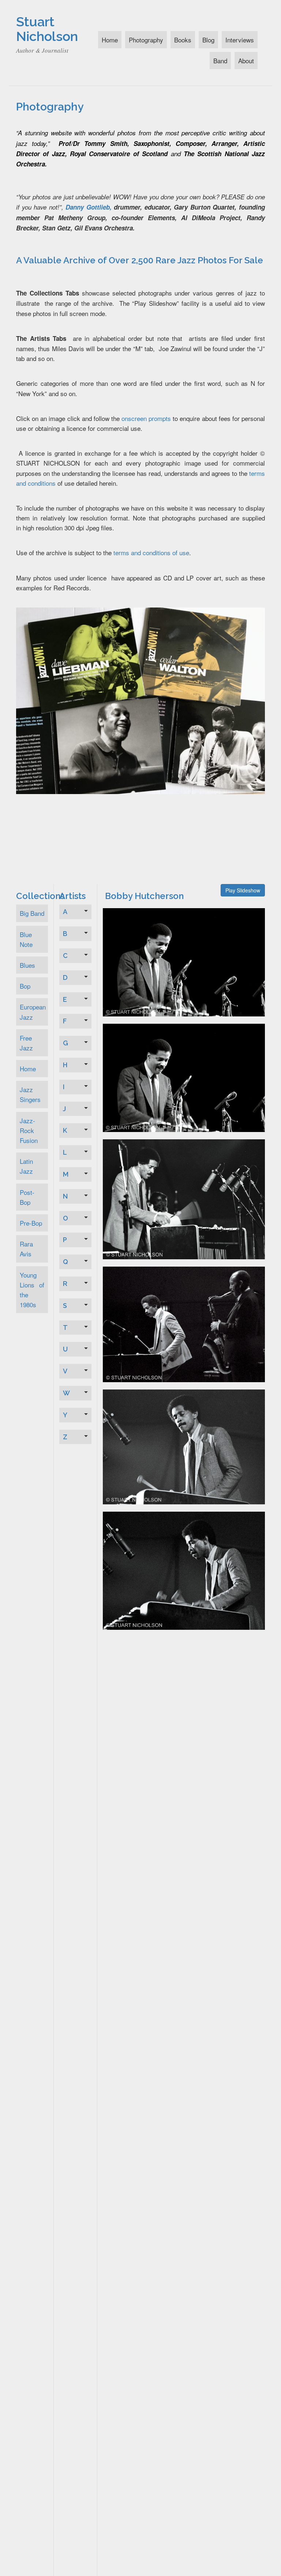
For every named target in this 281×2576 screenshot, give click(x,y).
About (246, 61)
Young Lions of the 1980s (32, 1290)
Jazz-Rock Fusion (29, 1130)
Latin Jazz (26, 1166)
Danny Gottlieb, (89, 207)
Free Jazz (26, 1043)
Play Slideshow (243, 890)
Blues (27, 965)
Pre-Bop (31, 1223)
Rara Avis (26, 1249)
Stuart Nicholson (47, 29)
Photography (146, 40)
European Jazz (33, 1012)
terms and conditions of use (151, 552)
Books (183, 40)
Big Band (32, 913)
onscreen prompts (146, 418)
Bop (25, 986)
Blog (208, 40)
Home (110, 40)
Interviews (240, 40)
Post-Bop (27, 1197)
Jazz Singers (30, 1094)
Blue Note (26, 939)
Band (220, 61)
